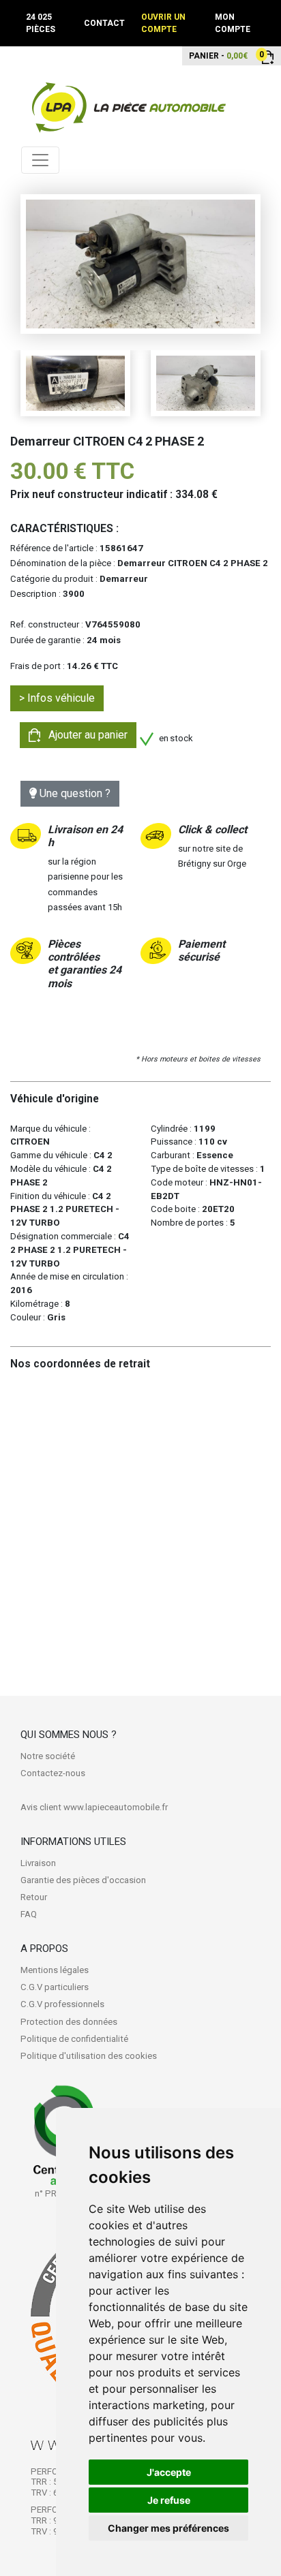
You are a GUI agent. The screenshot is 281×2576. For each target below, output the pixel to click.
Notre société (48, 1756)
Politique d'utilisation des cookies (89, 2056)
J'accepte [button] (169, 2472)
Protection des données (69, 2022)
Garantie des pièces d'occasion (83, 1880)
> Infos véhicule (57, 698)
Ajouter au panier (84, 735)
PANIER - (218, 55)
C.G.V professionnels (62, 2004)
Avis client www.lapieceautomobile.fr (94, 1807)
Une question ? (74, 793)
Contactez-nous (53, 1773)
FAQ (29, 1914)
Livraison (38, 1863)
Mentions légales (55, 1970)
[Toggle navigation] (40, 160)
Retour (34, 1897)
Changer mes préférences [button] (168, 2528)
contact (104, 23)
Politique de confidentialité (74, 2039)
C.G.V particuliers (55, 1987)
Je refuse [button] (169, 2500)
